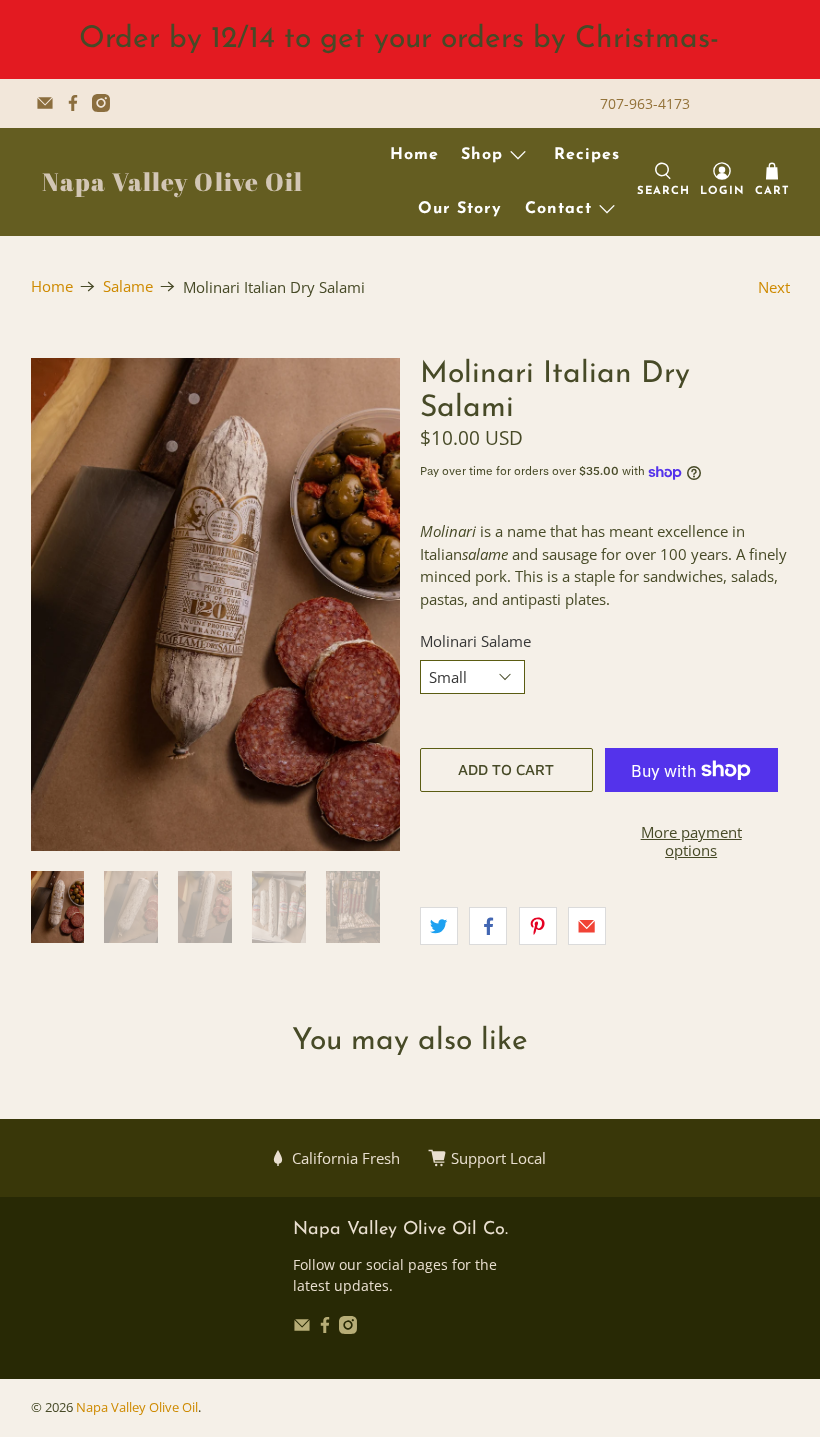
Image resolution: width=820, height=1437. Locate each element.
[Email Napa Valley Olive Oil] (45, 103)
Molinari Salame (475, 641)
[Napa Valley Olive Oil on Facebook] (73, 103)
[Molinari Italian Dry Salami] (216, 604)
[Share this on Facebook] (488, 926)
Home (414, 155)
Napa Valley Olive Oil (172, 181)
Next (774, 287)
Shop (482, 155)
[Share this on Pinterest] (538, 926)
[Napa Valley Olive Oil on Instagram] (101, 103)
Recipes (587, 155)
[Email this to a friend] (587, 926)
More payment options (691, 841)
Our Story (460, 209)
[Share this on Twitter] (439, 926)
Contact (558, 209)
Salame (128, 286)
